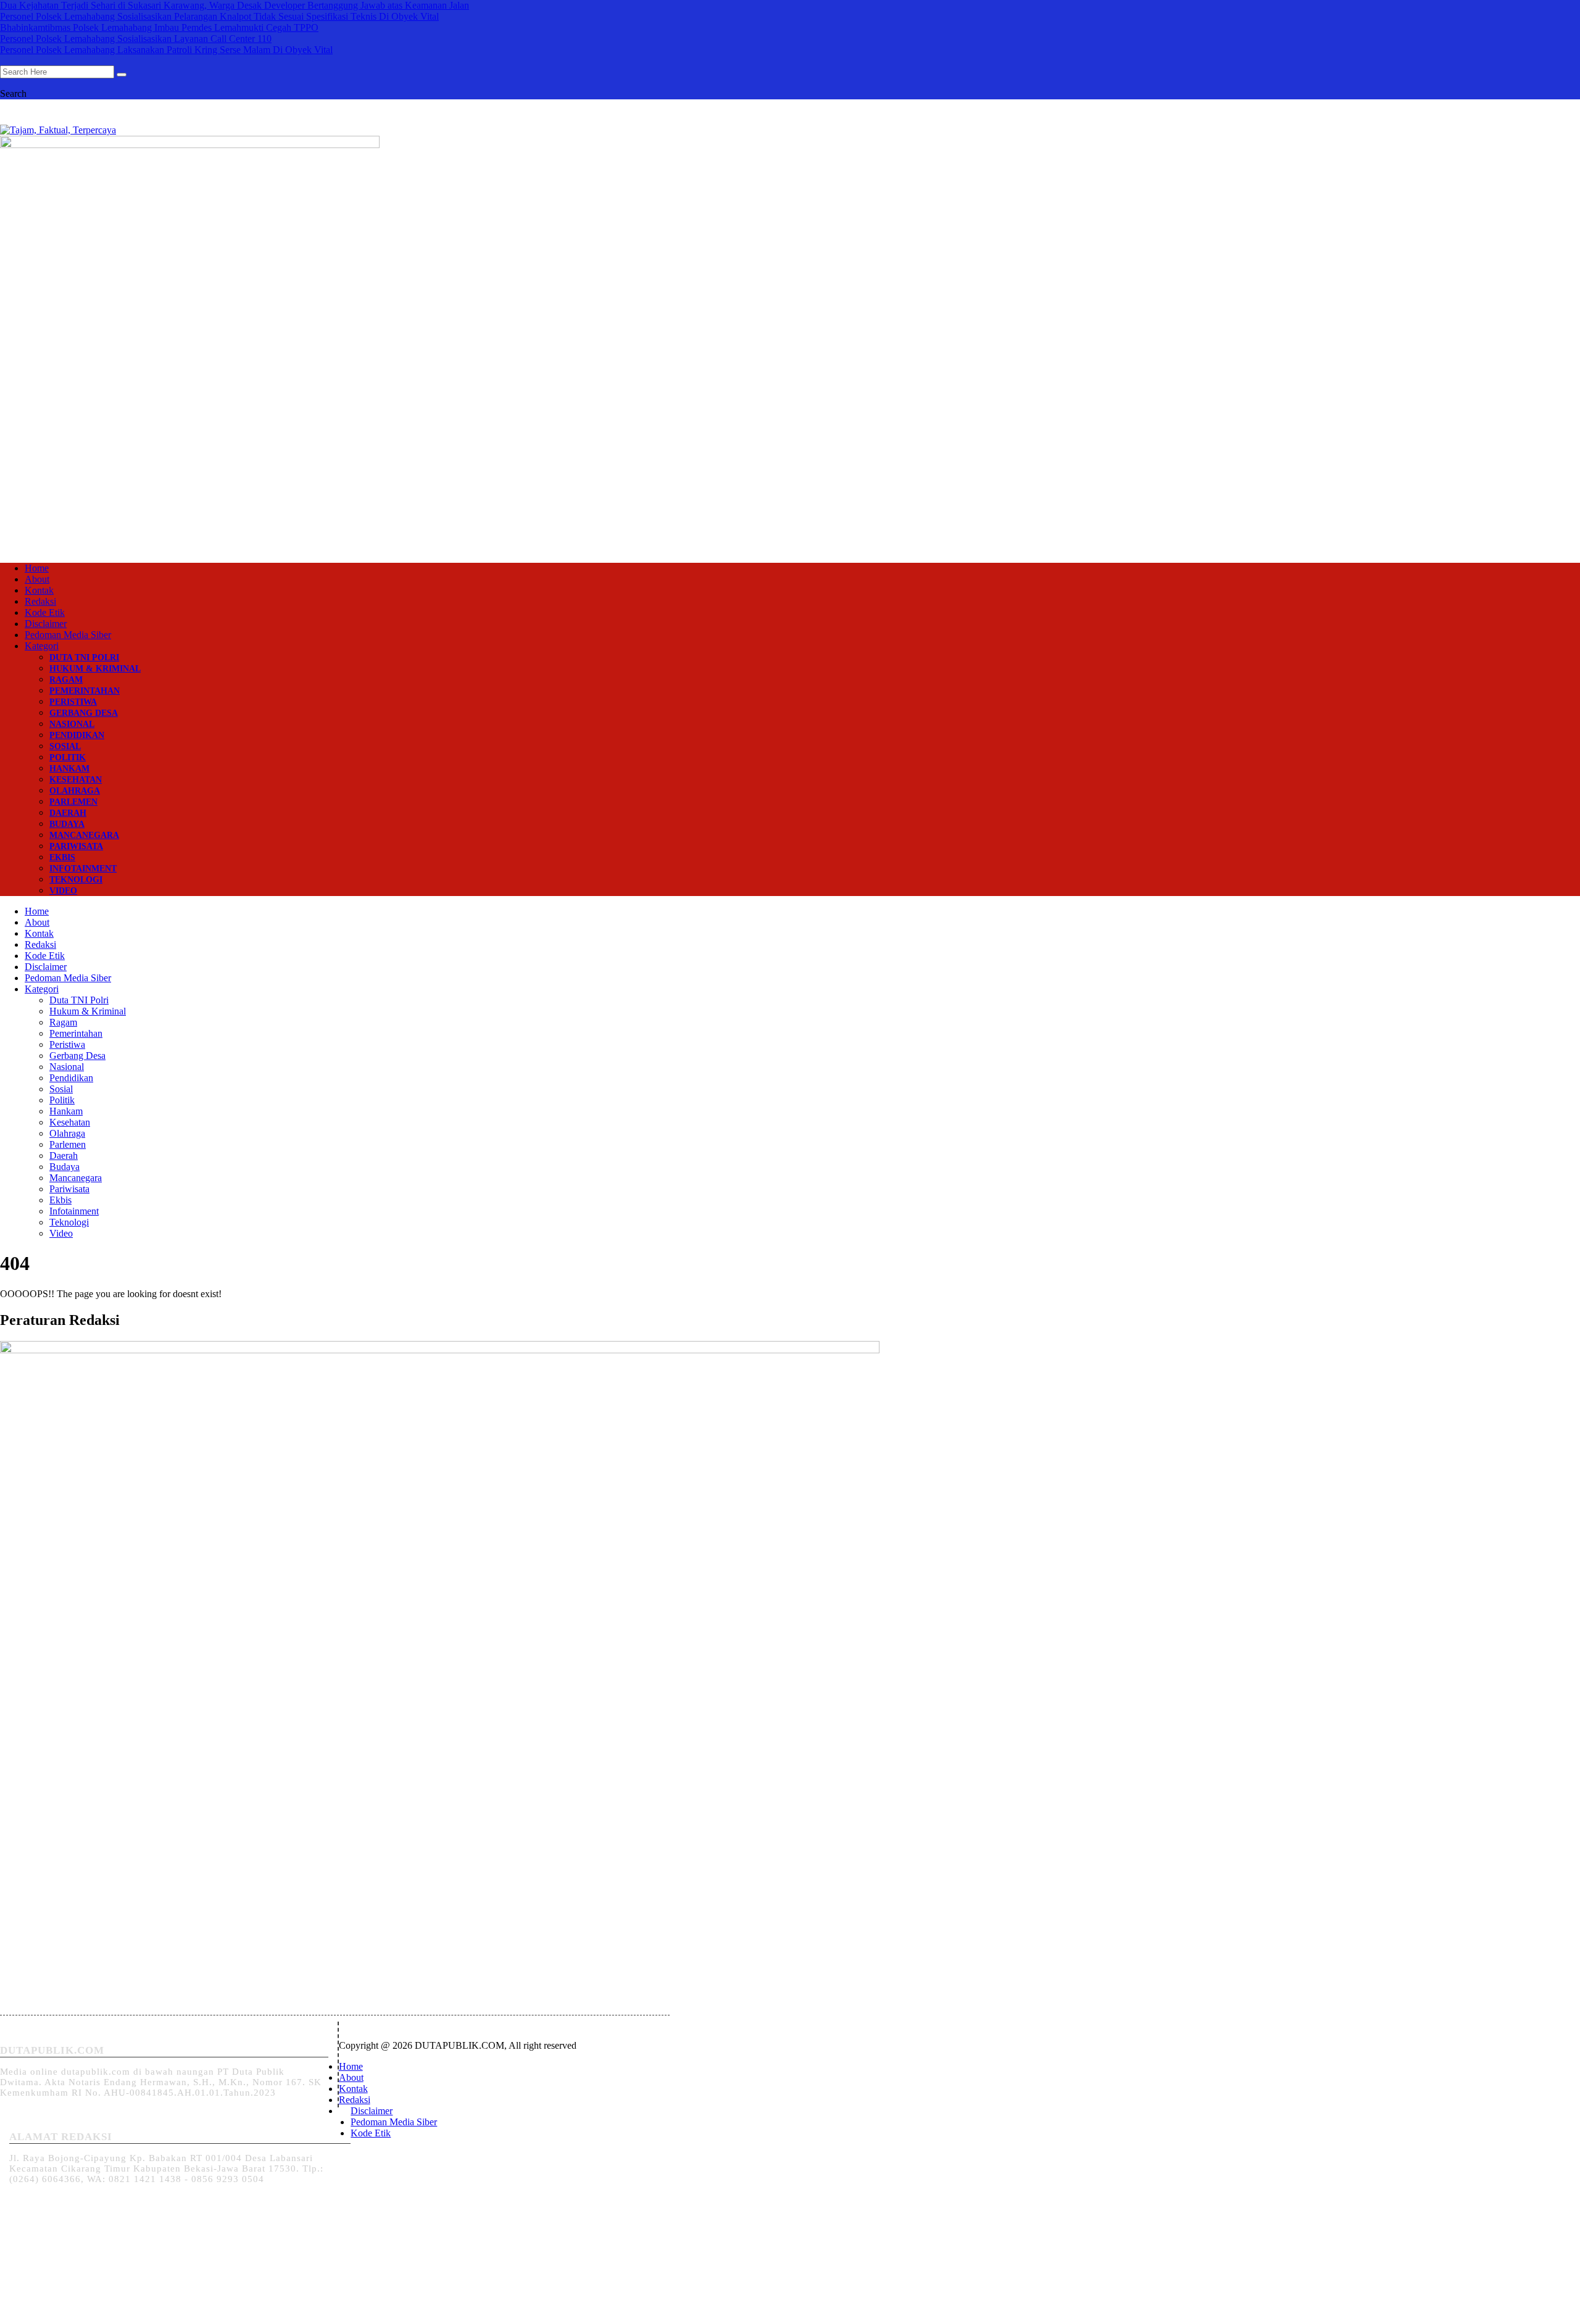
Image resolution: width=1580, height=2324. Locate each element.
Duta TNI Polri (84, 658)
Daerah (68, 813)
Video (63, 891)
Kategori (42, 646)
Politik (68, 757)
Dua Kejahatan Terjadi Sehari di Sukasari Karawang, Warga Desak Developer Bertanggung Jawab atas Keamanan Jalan (235, 5)
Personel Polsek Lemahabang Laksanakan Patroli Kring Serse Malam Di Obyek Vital (166, 50)
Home (37, 568)
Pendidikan (77, 735)
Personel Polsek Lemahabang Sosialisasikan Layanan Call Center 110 (136, 39)
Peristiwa (73, 702)
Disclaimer (46, 624)
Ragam (66, 680)
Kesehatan (76, 780)
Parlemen (73, 802)
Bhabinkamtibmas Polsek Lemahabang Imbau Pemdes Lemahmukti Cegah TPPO (159, 27)
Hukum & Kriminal (95, 669)
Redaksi (40, 601)
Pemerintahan (85, 691)
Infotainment (83, 869)
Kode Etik (45, 612)
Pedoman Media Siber (68, 635)
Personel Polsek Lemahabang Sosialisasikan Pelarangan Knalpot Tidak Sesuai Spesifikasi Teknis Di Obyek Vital (219, 16)
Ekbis (62, 857)
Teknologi (76, 880)
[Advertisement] (790, 454)
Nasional (72, 724)
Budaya (67, 824)
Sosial (65, 746)
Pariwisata (76, 846)
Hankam (69, 769)
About (37, 579)
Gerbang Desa (84, 713)
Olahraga (75, 791)
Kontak (39, 590)
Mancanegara (84, 835)
